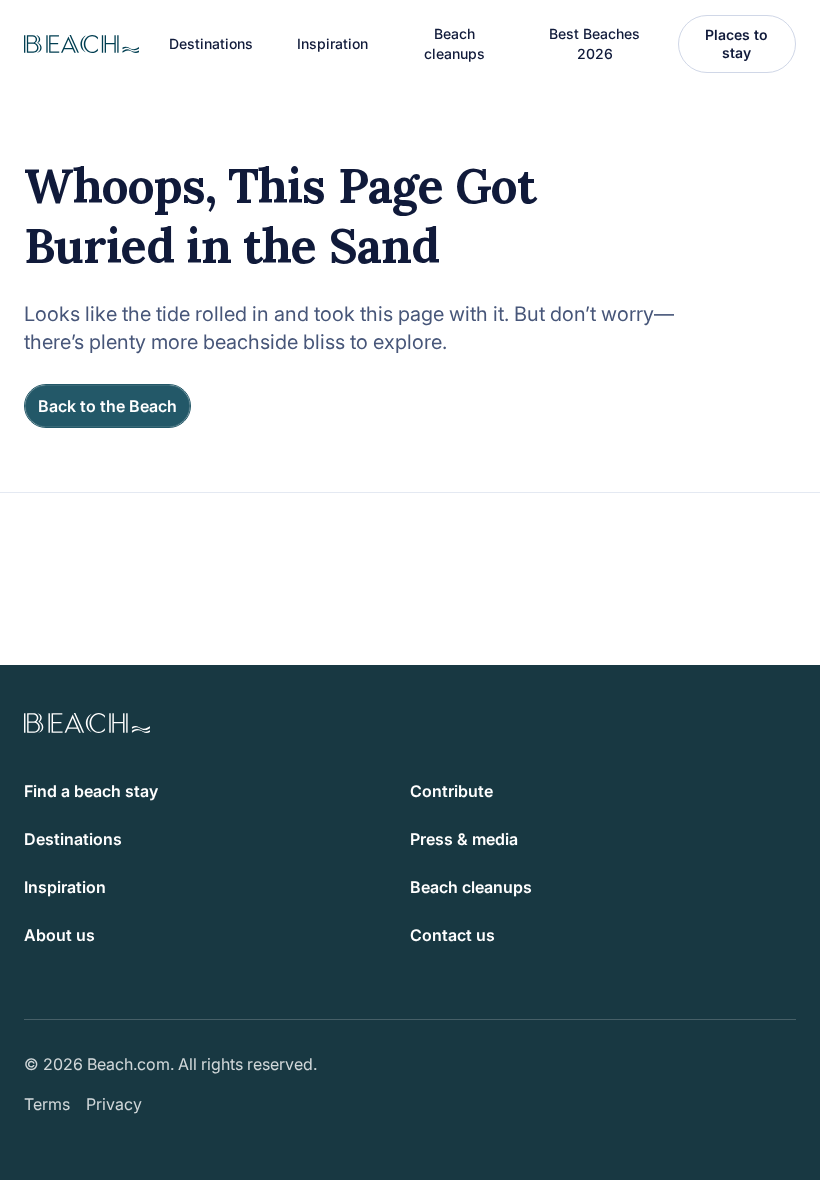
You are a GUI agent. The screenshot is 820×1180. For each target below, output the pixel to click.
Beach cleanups (454, 43)
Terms (47, 1104)
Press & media (464, 839)
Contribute (451, 791)
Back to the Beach (107, 406)
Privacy (114, 1104)
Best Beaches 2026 (594, 43)
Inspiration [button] (332, 43)
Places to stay (736, 43)
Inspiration (65, 887)
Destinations (73, 839)
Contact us (452, 935)
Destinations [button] (211, 43)
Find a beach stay (91, 791)
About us (59, 935)
